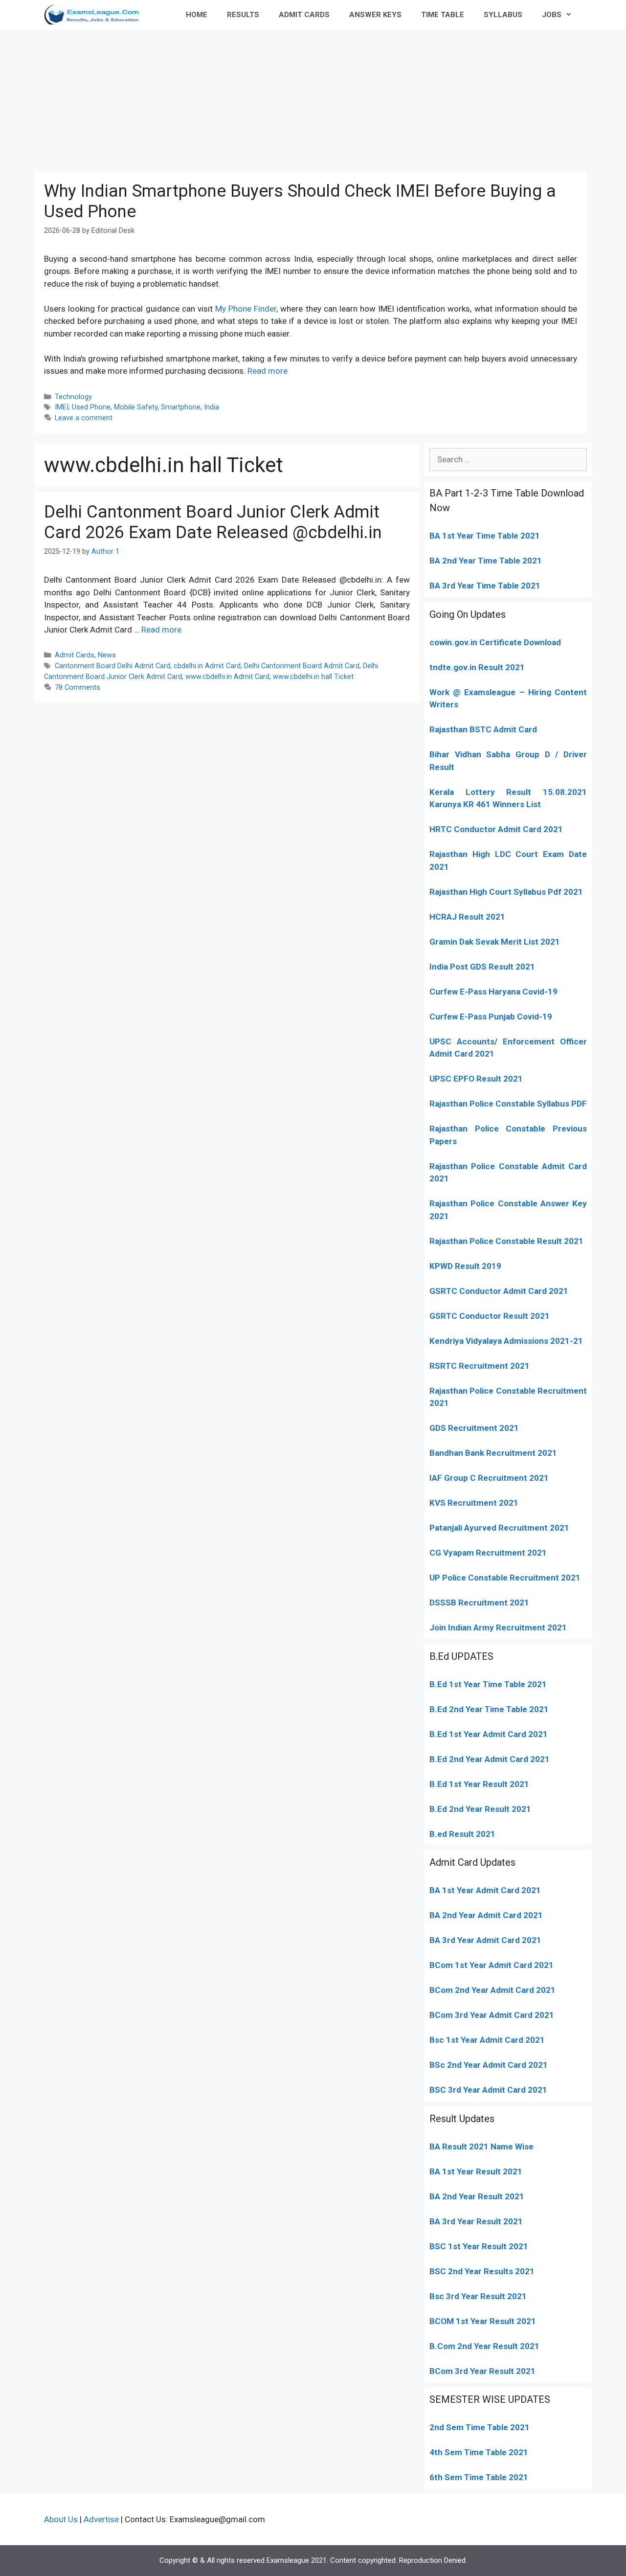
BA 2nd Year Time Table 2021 (486, 561)
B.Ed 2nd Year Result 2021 (480, 1809)
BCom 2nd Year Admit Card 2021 (492, 1990)
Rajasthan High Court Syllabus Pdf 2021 (506, 892)
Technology (73, 397)
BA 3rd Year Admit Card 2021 (485, 1940)
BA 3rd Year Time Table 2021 (485, 586)
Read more (268, 371)
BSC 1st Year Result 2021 (479, 2246)
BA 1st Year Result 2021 (476, 2171)
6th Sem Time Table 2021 (479, 2477)
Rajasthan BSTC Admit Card (483, 729)
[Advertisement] (313, 98)
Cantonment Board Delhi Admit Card (112, 666)
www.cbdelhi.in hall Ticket (313, 677)
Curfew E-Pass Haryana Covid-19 (493, 992)
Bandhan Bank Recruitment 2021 (493, 1453)
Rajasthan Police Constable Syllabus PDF (508, 1104)
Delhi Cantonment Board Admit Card (302, 666)
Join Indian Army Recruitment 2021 (498, 1627)
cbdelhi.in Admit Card (207, 666)
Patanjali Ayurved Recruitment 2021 (499, 1528)
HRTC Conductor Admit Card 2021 (496, 829)
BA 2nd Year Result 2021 (477, 2196)
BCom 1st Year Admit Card (481, 1965)
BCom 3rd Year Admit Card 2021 (492, 2015)
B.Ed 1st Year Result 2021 (479, 1784)
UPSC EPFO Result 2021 (476, 1079)
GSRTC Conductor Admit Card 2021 (499, 1291)
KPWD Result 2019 (465, 1266)
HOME (197, 15)
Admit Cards (75, 655)
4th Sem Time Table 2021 (479, 2452)
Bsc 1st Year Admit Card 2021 (487, 2040)
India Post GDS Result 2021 (482, 967)
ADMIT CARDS (304, 15)
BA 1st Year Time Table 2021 (485, 536)
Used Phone (91, 407)
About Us (61, 2519)
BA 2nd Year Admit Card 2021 (486, 1915)
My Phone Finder (246, 309)
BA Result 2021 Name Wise (481, 2147)
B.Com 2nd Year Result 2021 (484, 2346)
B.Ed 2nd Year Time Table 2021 (489, 1709)
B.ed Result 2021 (462, 1834)
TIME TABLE (443, 15)
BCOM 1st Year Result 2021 (483, 2321)
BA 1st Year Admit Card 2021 (485, 1890)
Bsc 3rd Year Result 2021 (478, 2296)
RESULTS (243, 15)
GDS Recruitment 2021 (474, 1428)
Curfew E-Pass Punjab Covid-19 (491, 1017)
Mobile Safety (136, 407)
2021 (543, 1965)
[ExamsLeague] (96, 15)
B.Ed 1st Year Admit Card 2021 (489, 1734)
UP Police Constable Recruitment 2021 (505, 1578)
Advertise (101, 2519)
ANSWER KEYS (375, 15)
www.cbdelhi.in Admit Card (227, 677)
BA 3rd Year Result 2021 (476, 2221)
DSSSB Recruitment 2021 (479, 1603)
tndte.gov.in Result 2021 (477, 667)
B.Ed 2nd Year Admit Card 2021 (490, 1759)
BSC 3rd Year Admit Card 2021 (488, 2090)
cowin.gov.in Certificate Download (495, 642)
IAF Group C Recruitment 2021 (489, 1478)
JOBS (552, 15)
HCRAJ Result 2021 (467, 917)
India (212, 407)
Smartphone (181, 407)
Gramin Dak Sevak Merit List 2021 (495, 942)
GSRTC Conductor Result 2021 (490, 1316)
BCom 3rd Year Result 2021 (482, 2371)
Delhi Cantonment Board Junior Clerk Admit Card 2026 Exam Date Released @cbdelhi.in (213, 522)
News (107, 655)
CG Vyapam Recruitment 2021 (488, 1553)
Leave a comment (84, 418)
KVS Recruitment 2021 (474, 1503)
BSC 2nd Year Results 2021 (482, 2271)
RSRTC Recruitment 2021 (480, 1366)
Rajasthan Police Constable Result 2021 (506, 1241)
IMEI (62, 407)
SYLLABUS (503, 15)
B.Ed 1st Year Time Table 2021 (488, 1684)
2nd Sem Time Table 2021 (480, 2427)
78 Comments (78, 688)
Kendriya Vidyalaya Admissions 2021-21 (506, 1341)
